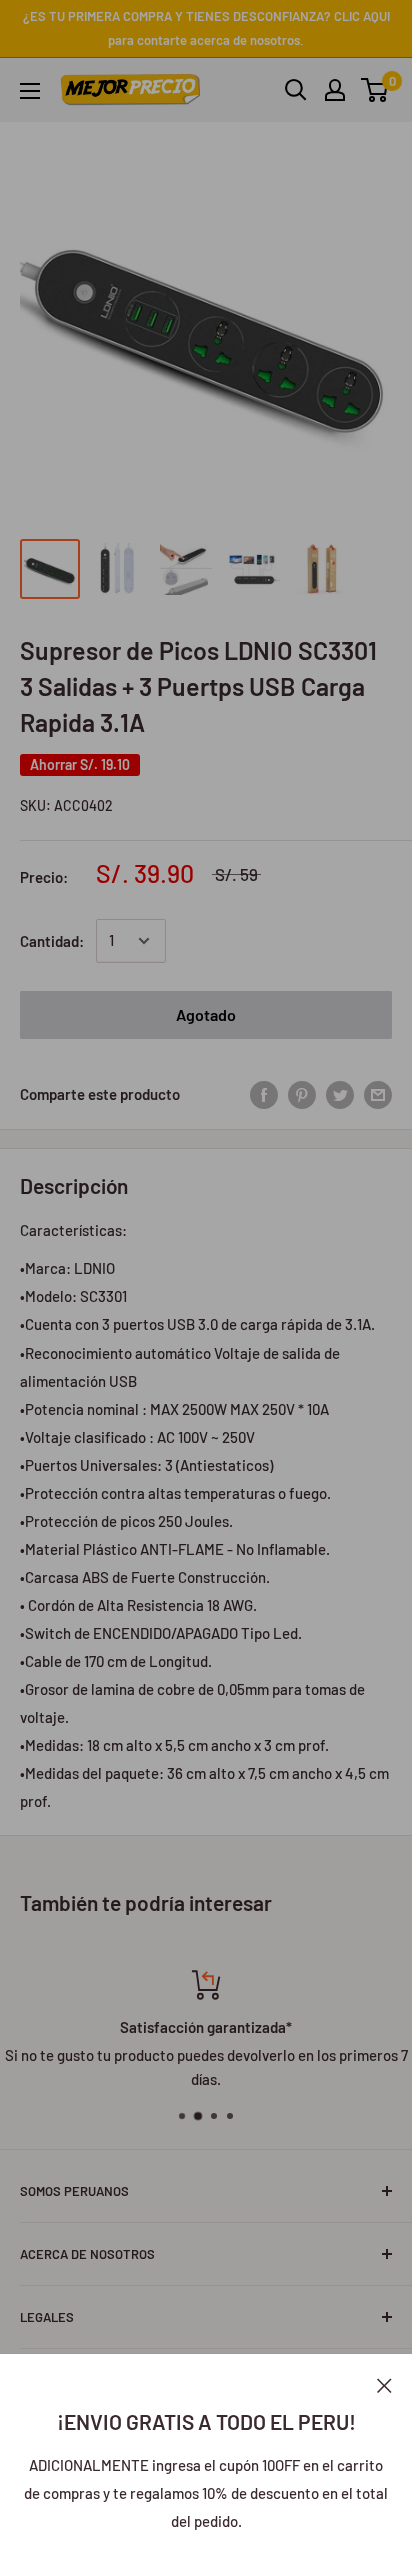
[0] (375, 90)
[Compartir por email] (378, 1094)
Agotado (206, 1014)
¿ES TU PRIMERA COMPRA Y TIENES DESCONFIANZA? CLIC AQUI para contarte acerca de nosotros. (206, 28)
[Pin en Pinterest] (302, 1094)
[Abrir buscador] (296, 90)
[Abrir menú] (30, 91)
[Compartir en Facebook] (264, 1094)
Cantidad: (52, 941)
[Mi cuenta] (335, 90)
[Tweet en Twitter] (340, 1094)
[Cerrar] (384, 2384)
